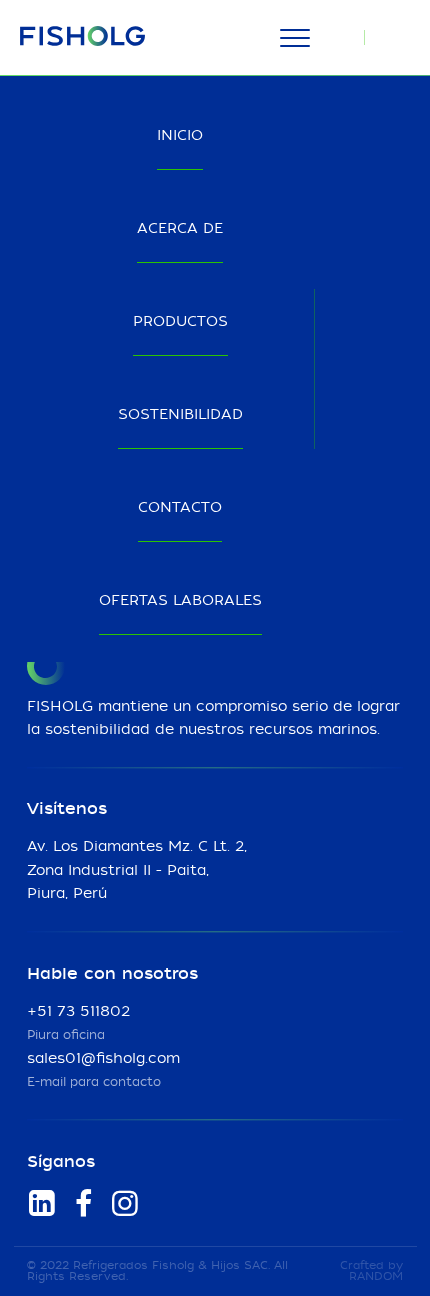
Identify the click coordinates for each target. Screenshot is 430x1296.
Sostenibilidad (180, 415)
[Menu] (294, 38)
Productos (180, 322)
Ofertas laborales (180, 601)
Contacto (180, 508)
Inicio (180, 136)
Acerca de (180, 229)
